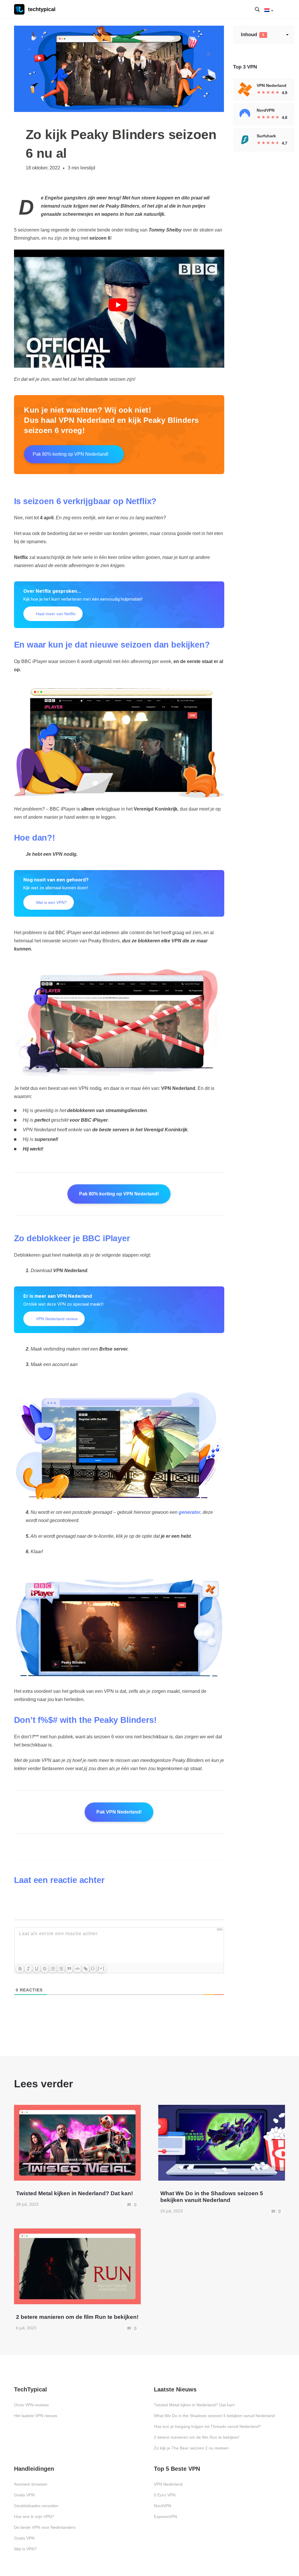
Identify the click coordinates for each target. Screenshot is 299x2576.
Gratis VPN (24, 2495)
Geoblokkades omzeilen (36, 2506)
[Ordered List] (53, 1969)
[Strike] (45, 1969)
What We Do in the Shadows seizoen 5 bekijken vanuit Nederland (214, 2416)
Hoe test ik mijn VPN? (34, 2517)
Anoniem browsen (31, 2484)
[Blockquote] (69, 1969)
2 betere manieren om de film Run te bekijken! (197, 2437)
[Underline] (36, 1969)
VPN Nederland (168, 2484)
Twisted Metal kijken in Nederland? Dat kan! (194, 2405)
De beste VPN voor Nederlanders (45, 2527)
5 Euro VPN (165, 2495)
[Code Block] (77, 1969)
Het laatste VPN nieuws (36, 2416)
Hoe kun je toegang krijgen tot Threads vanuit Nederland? (207, 2426)
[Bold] (20, 1969)
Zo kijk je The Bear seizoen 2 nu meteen (191, 2448)
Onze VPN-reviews (31, 2405)
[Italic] (28, 1969)
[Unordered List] (61, 1969)
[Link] (86, 1969)
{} (93, 1968)
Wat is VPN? (25, 2549)
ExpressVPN (165, 2517)
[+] (101, 1968)
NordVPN (162, 2506)
